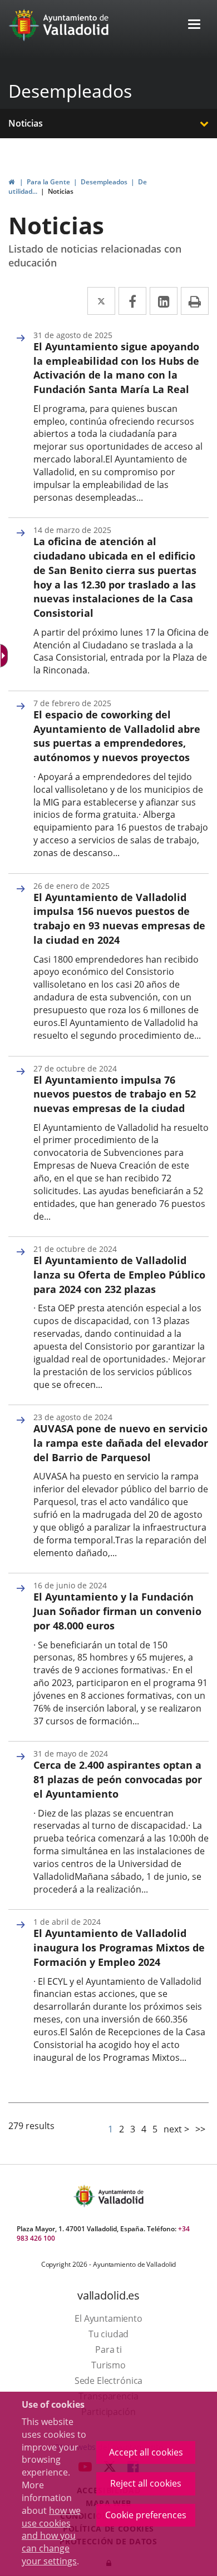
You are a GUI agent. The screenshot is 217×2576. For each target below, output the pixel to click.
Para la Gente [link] (48, 182)
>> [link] (200, 2129)
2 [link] (122, 2129)
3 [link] (133, 2129)
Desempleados (70, 91)
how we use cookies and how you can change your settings (51, 2536)
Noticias (26, 123)
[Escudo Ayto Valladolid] (85, 2196)
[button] (194, 25)
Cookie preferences (146, 2515)
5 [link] (155, 2129)
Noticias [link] (61, 191)
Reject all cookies (146, 2483)
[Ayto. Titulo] (120, 2196)
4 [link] (144, 2129)
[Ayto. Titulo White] (76, 25)
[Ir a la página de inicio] (25, 25)
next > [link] (176, 2129)
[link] (11, 182)
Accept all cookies (146, 2452)
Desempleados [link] (104, 182)
